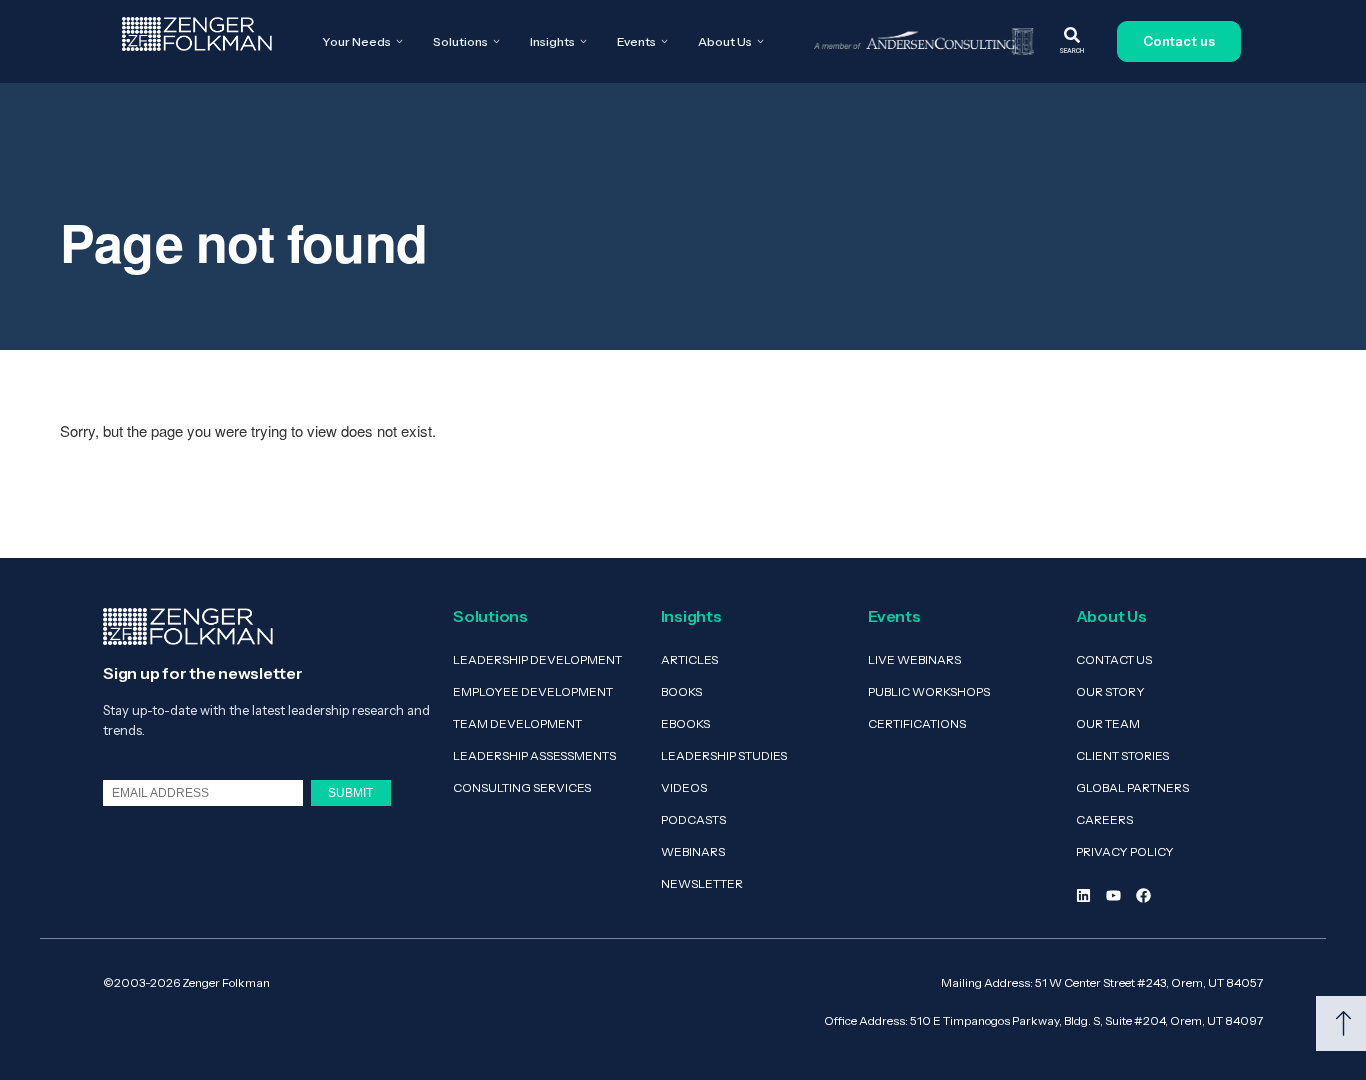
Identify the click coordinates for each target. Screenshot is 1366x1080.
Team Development (517, 723)
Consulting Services (522, 787)
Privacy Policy (1125, 851)
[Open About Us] (760, 42)
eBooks (685, 723)
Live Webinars (914, 659)
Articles (689, 659)
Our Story (1110, 691)
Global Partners (1132, 787)
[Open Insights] (583, 42)
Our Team (1108, 723)
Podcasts (693, 819)
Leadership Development (537, 659)
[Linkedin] (1083, 895)
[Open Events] (664, 42)
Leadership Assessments (534, 755)
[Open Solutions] (496, 42)
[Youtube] (1113, 895)
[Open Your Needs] (399, 42)
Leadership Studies (724, 755)
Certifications (917, 723)
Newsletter (702, 883)
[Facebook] (1143, 895)
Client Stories (1122, 755)
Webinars (693, 851)
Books (681, 691)
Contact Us (1114, 659)
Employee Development (533, 691)
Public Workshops (929, 691)
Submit (350, 792)
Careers (1104, 819)
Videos (684, 787)
